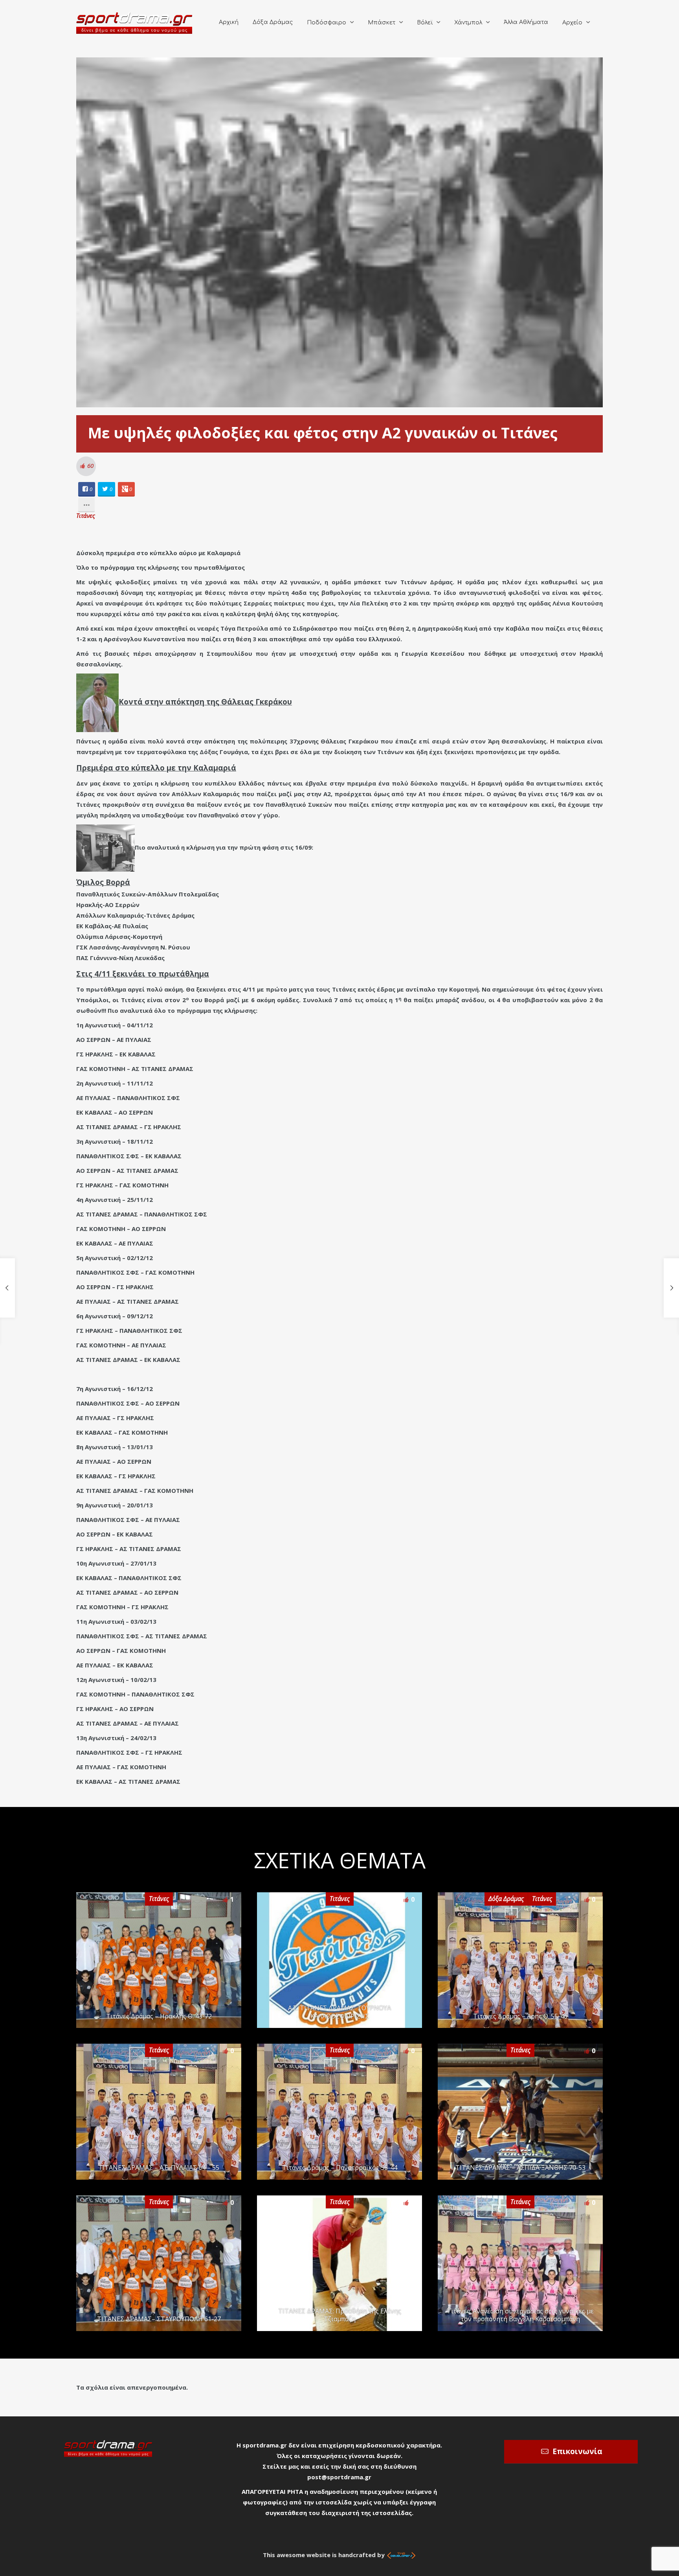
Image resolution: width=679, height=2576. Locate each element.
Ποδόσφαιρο (327, 23)
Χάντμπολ (468, 23)
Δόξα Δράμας (273, 22)
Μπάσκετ (382, 23)
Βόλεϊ (425, 23)
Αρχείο (572, 23)
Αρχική (229, 22)
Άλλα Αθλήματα (526, 22)
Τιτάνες (86, 515)
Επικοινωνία (577, 2451)
